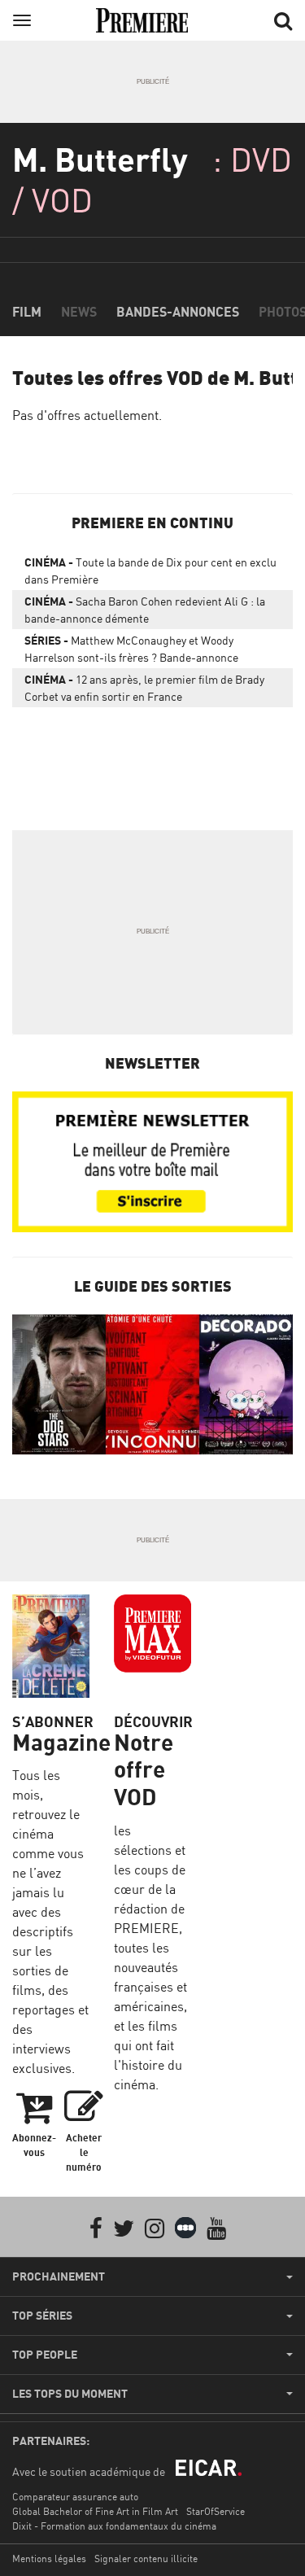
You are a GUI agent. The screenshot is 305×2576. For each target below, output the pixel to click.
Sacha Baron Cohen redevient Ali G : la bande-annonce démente (145, 610)
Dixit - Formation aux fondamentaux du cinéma (114, 2526)
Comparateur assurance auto (75, 2497)
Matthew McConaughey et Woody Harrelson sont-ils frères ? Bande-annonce (131, 649)
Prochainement (59, 2276)
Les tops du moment (70, 2394)
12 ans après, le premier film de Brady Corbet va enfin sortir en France (144, 688)
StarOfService (216, 2511)
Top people (45, 2355)
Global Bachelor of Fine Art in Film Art (95, 2511)
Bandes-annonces (178, 312)
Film (27, 312)
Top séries (42, 2316)
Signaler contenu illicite (146, 2559)
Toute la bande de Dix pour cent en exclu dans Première (150, 571)
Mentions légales (49, 2559)
